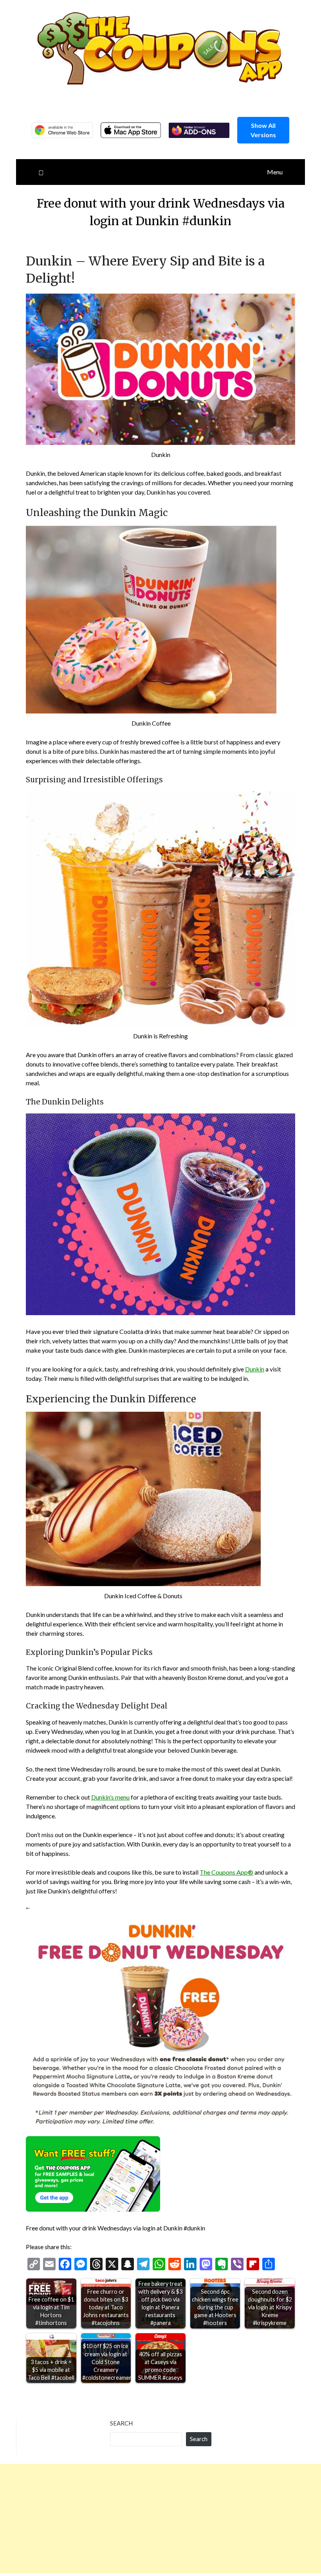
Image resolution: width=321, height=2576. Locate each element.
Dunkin (255, 1369)
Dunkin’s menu (110, 1797)
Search (121, 2423)
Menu (275, 172)
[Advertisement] (160, 2519)
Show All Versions (263, 130)
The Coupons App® (226, 1872)
